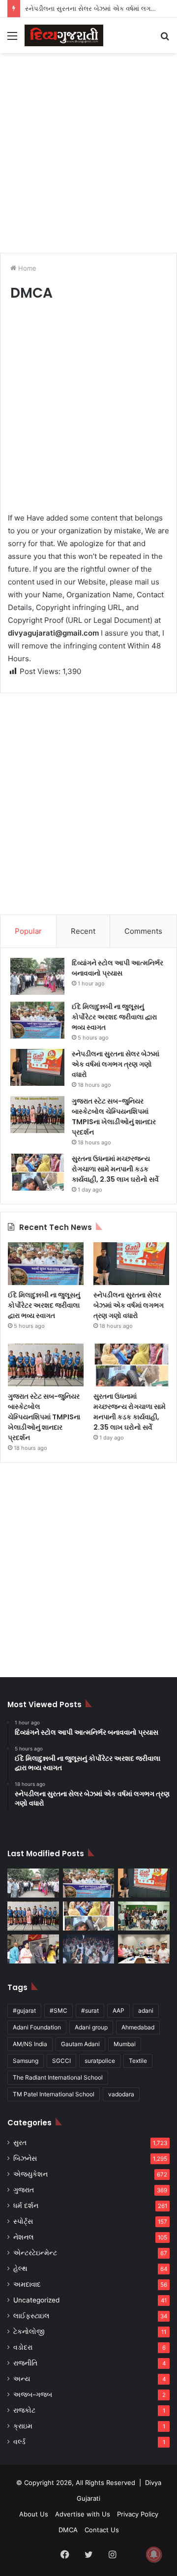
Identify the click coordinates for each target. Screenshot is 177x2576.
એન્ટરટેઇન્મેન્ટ (35, 2253)
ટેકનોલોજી (29, 2331)
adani (146, 2010)
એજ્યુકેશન (30, 2174)
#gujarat (24, 2010)
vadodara (121, 2094)
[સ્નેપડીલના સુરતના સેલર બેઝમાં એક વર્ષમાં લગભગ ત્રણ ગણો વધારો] (37, 1067)
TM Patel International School (54, 2094)
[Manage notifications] (154, 2554)
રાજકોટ (24, 2410)
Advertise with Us (83, 2514)
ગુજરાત (24, 2190)
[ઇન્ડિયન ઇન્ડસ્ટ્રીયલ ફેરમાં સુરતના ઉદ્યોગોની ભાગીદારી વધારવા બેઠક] (144, 1949)
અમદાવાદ (27, 2284)
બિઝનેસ (25, 2158)
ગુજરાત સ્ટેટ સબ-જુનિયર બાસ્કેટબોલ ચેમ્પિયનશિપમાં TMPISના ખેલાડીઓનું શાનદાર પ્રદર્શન (114, 1117)
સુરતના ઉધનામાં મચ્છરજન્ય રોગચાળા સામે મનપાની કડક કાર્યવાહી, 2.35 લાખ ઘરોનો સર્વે (115, 1169)
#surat (90, 2010)
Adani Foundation (37, 2027)
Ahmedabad (138, 2027)
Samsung (26, 2061)
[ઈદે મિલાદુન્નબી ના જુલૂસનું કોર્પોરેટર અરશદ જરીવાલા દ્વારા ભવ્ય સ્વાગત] (37, 1020)
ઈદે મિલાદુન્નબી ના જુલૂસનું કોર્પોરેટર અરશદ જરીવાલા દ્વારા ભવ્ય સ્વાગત (114, 1017)
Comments (143, 931)
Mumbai (125, 2044)
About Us (34, 2514)
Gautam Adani (80, 2044)
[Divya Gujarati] (64, 35)
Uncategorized (36, 2300)
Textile (138, 2061)
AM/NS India (30, 2044)
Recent (83, 931)
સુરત (20, 2143)
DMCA (68, 2530)
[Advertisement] (88, 152)
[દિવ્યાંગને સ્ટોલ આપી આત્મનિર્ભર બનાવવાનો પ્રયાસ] (37, 976)
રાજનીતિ (25, 2363)
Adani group (91, 2027)
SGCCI (61, 2061)
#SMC (59, 2010)
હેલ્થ (20, 2269)
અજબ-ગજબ (33, 2394)
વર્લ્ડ (19, 2442)
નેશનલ (24, 2237)
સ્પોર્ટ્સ (23, 2221)
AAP (118, 2010)
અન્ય (22, 2379)
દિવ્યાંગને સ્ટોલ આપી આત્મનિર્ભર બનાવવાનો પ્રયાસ (118, 968)
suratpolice (100, 2061)
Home (26, 268)
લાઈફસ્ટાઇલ (31, 2316)
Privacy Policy (138, 2514)
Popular (28, 931)
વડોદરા (23, 2347)
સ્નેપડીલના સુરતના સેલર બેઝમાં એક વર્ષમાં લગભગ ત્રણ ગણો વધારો (116, 1064)
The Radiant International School (58, 2077)
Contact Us (102, 2530)
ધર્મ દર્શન (26, 2206)
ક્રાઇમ (23, 2426)
